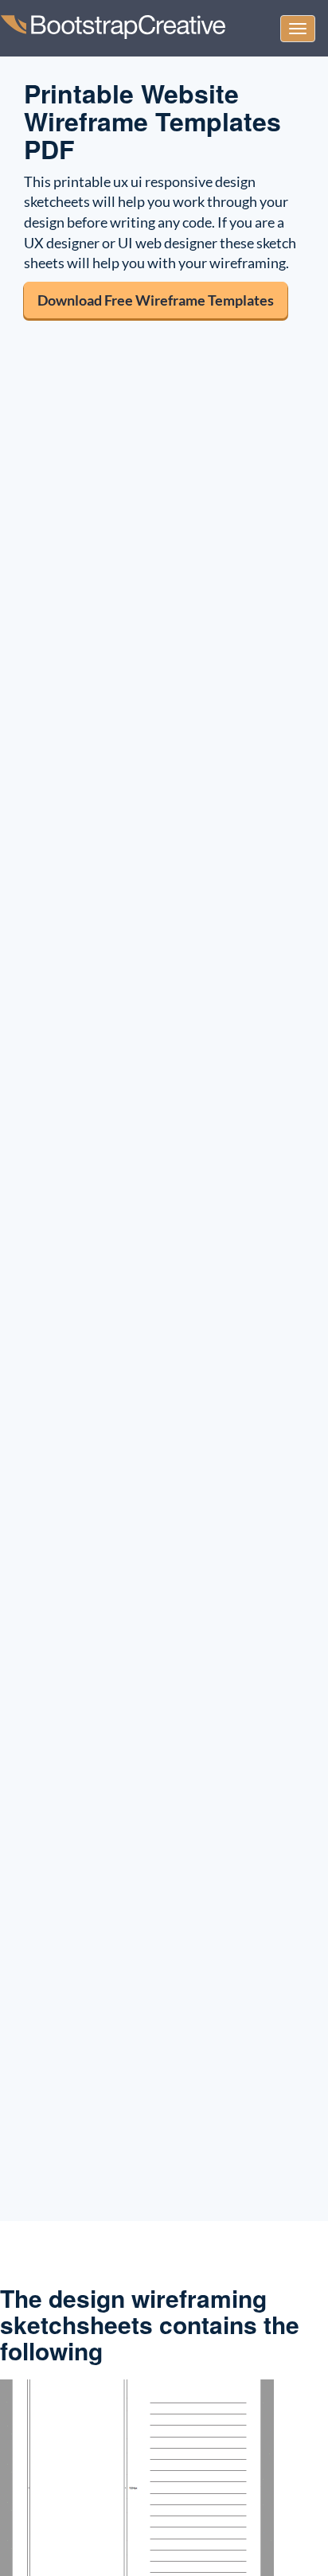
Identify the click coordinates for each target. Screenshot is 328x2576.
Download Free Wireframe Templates (156, 300)
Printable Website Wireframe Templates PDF (152, 121)
